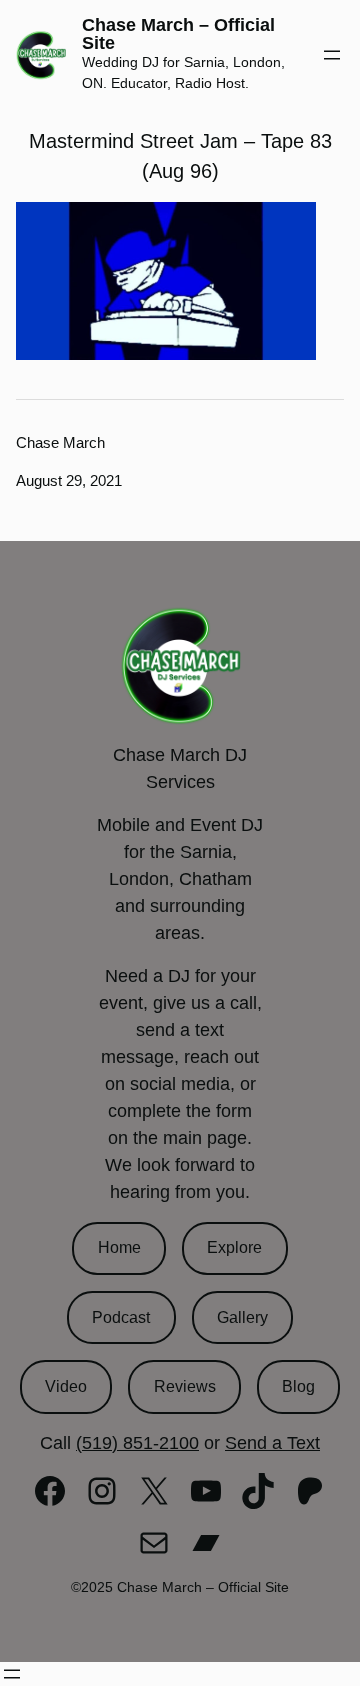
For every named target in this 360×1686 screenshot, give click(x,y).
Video (66, 1386)
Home (119, 1247)
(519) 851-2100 (137, 1443)
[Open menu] (332, 55)
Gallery (242, 1317)
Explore (234, 1247)
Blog (298, 1386)
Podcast (121, 1317)
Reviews (185, 1386)
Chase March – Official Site (178, 34)
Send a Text (272, 1443)
